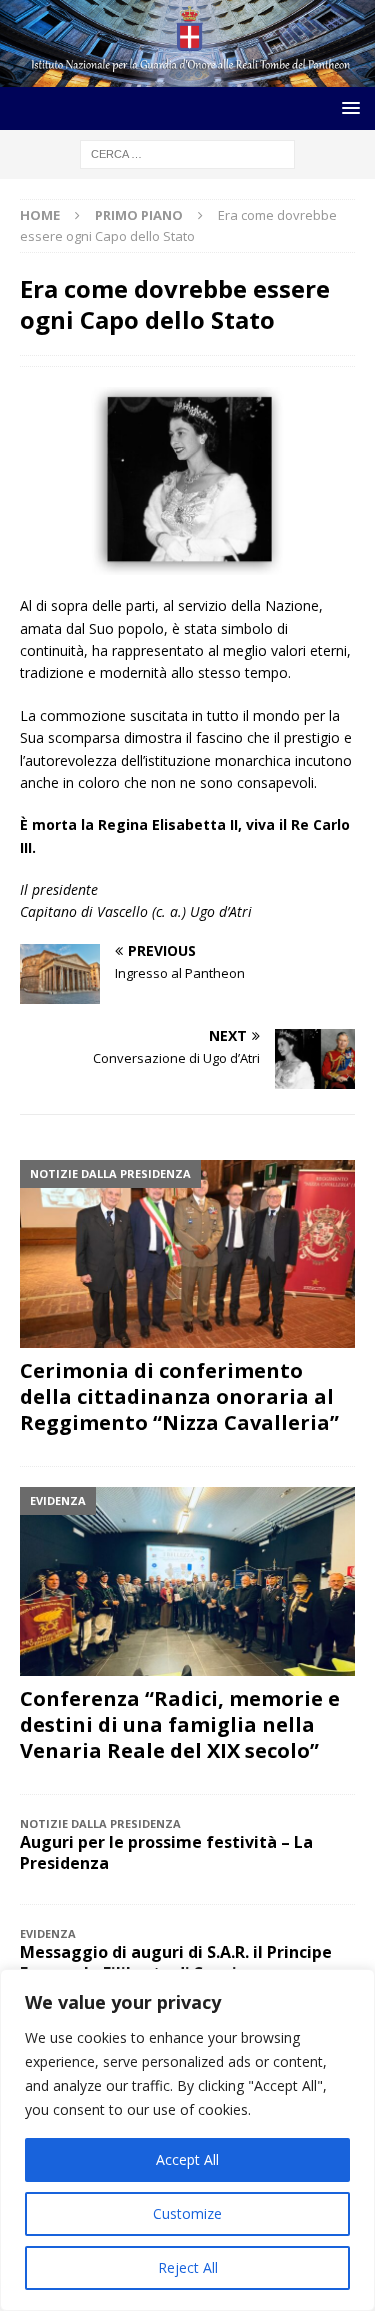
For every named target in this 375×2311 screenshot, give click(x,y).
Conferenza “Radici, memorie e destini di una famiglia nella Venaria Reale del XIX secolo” (180, 1724)
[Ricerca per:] (187, 152)
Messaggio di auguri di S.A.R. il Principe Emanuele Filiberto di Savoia (176, 1962)
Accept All (187, 2159)
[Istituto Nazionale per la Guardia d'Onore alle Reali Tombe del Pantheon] (187, 75)
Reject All (188, 2267)
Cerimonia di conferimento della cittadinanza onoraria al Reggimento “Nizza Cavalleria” (179, 1396)
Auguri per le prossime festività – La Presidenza (166, 1852)
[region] (187, 2140)
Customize (187, 2213)
